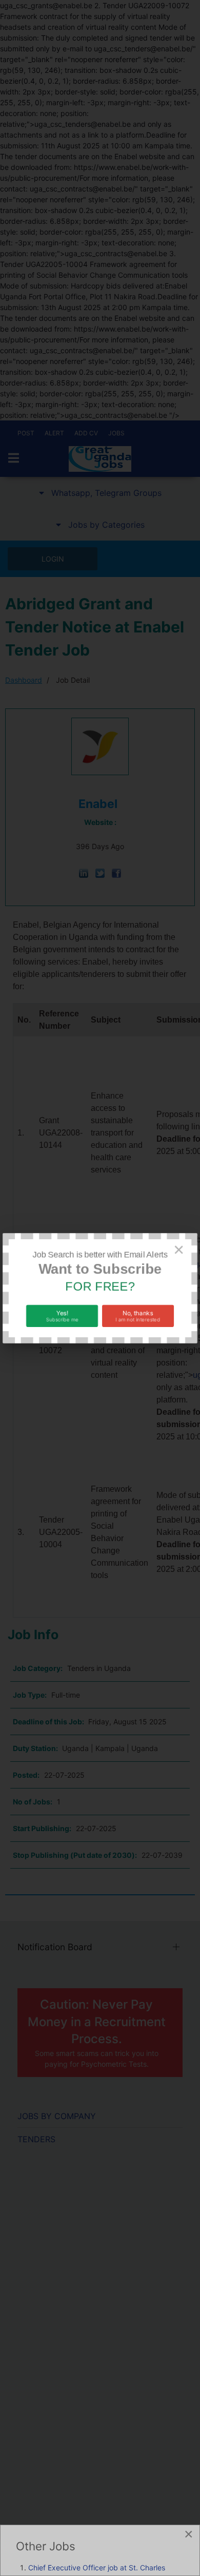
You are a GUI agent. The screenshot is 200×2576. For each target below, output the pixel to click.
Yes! (62, 1315)
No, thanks (138, 1315)
